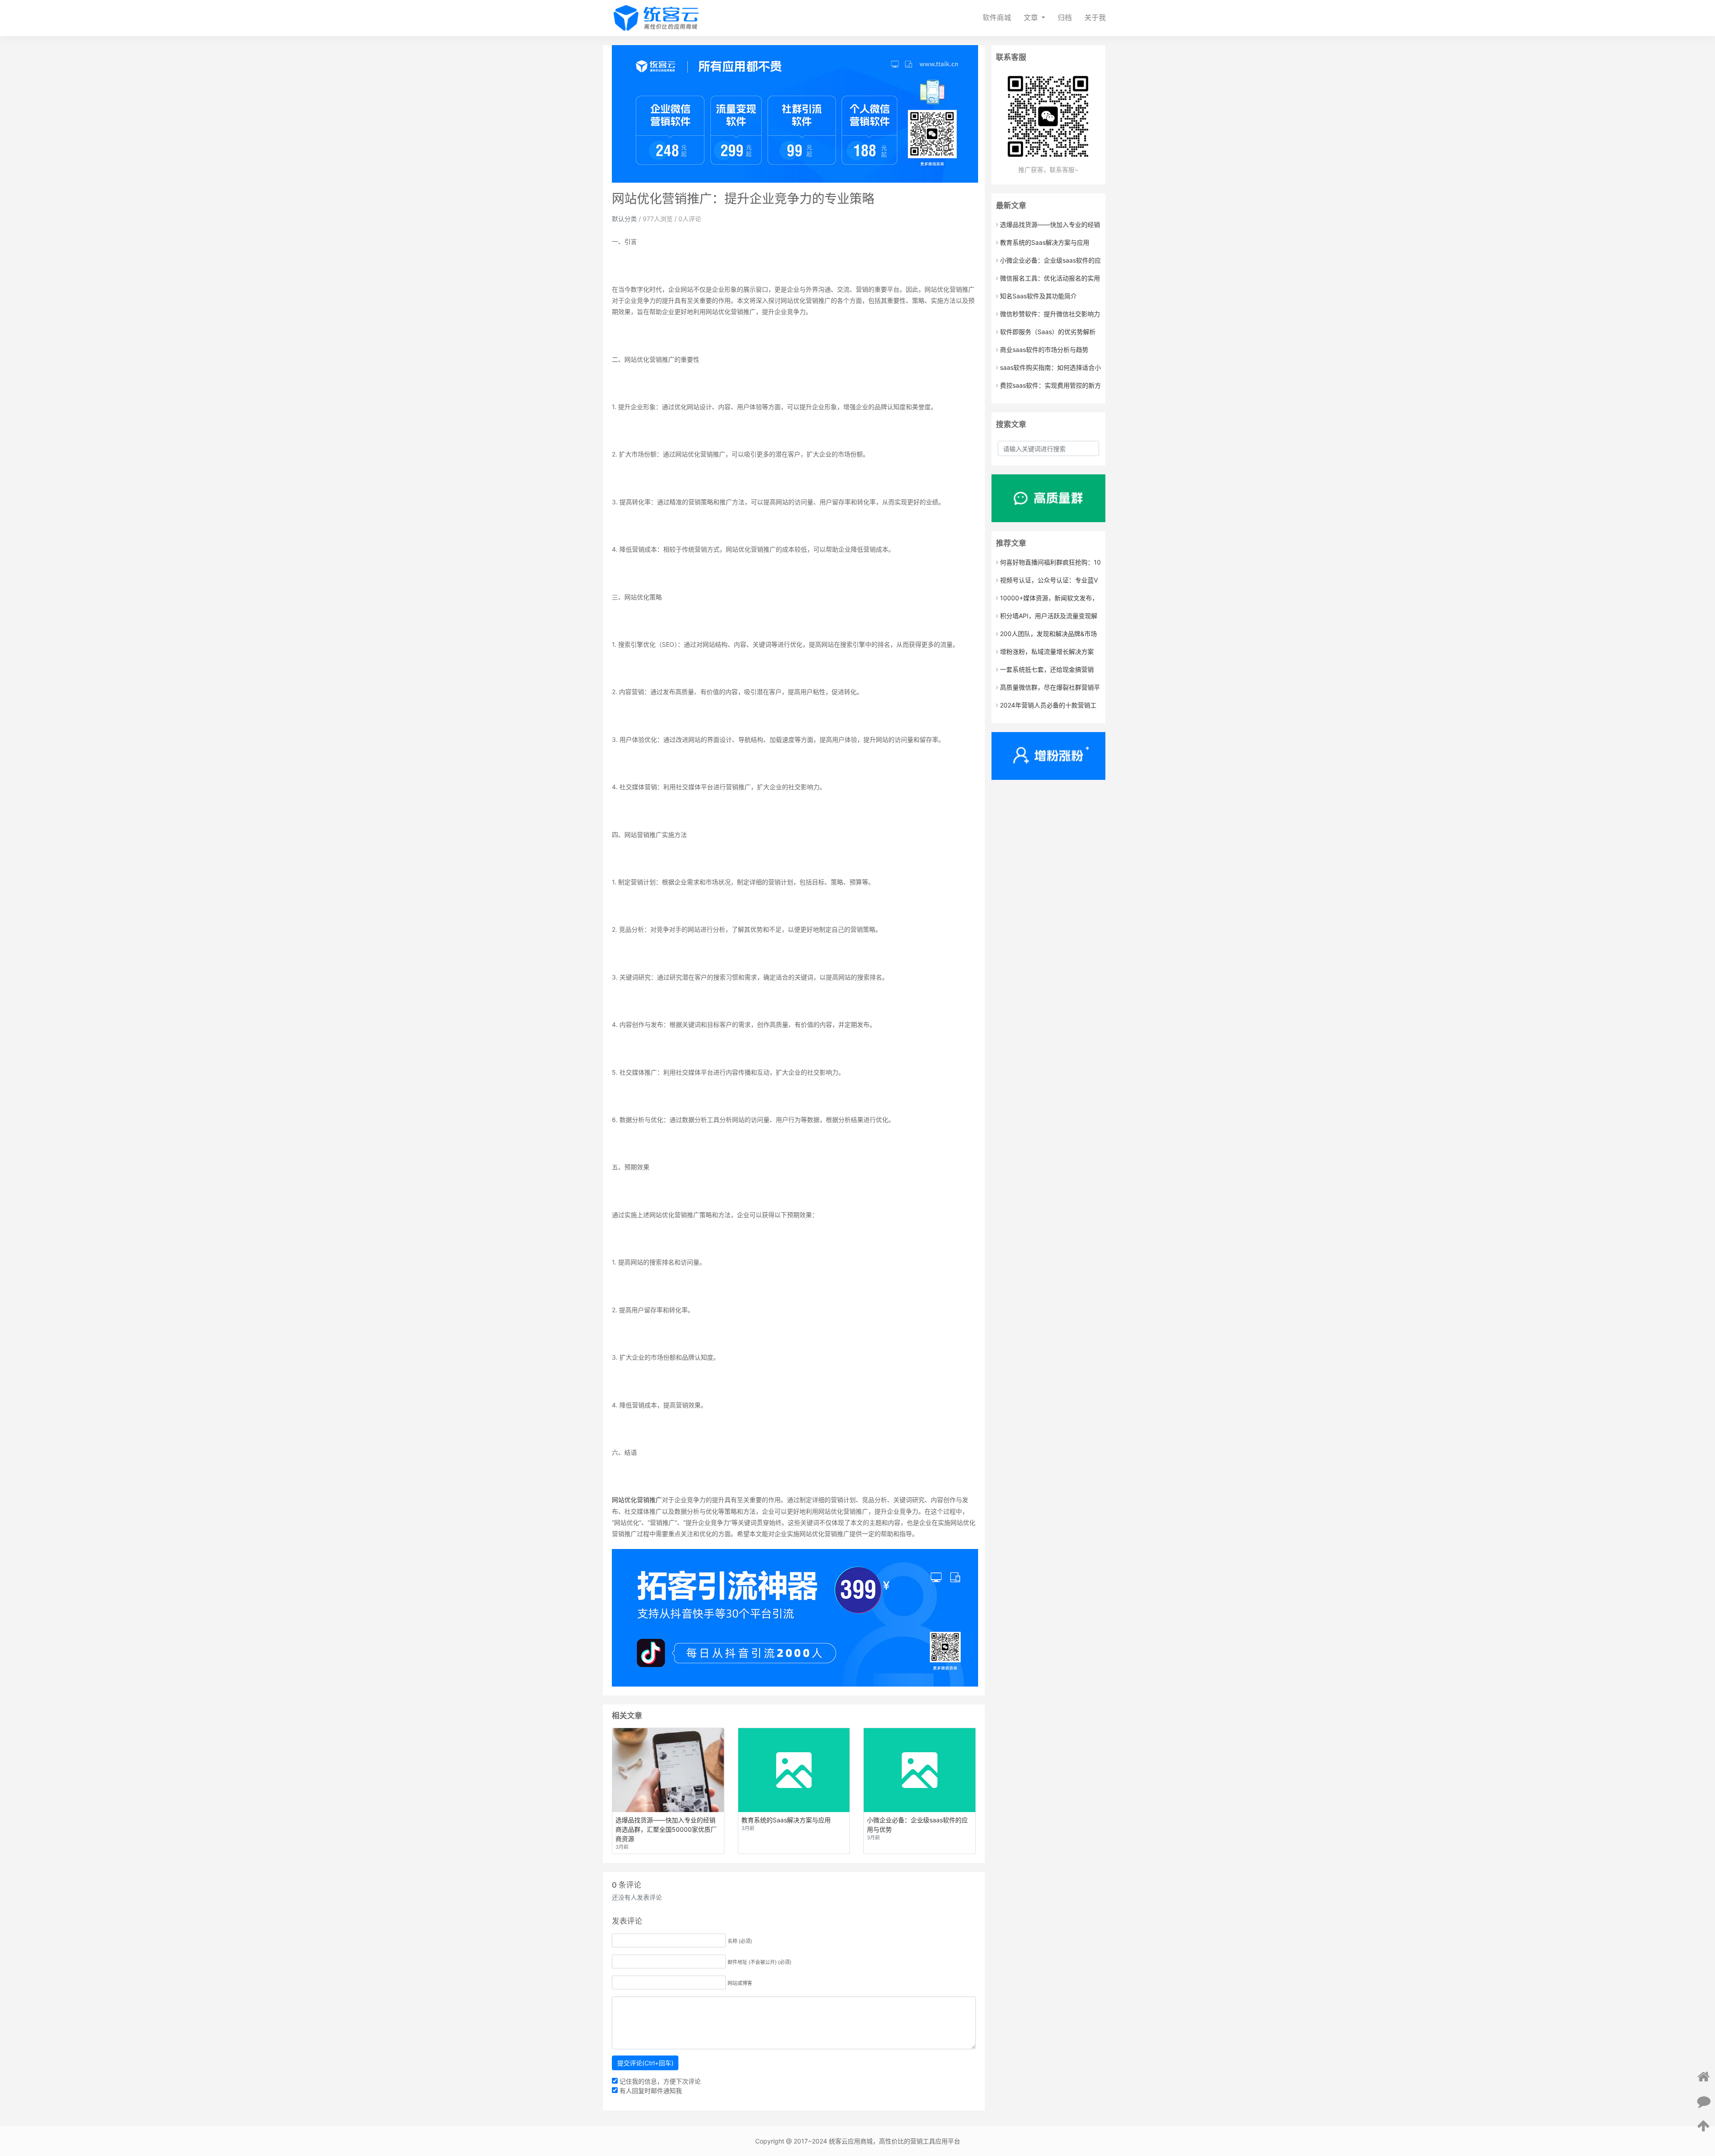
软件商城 (997, 18)
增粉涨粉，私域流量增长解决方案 (1047, 651)
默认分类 (624, 219)
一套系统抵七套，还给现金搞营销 (1047, 669)
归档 (1065, 18)
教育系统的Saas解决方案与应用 (1045, 242)
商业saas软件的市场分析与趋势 (1044, 350)
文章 (1032, 18)
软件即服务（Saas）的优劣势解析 (1048, 332)
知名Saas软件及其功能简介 (1038, 296)
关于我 (1095, 18)
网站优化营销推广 (637, 1500)
